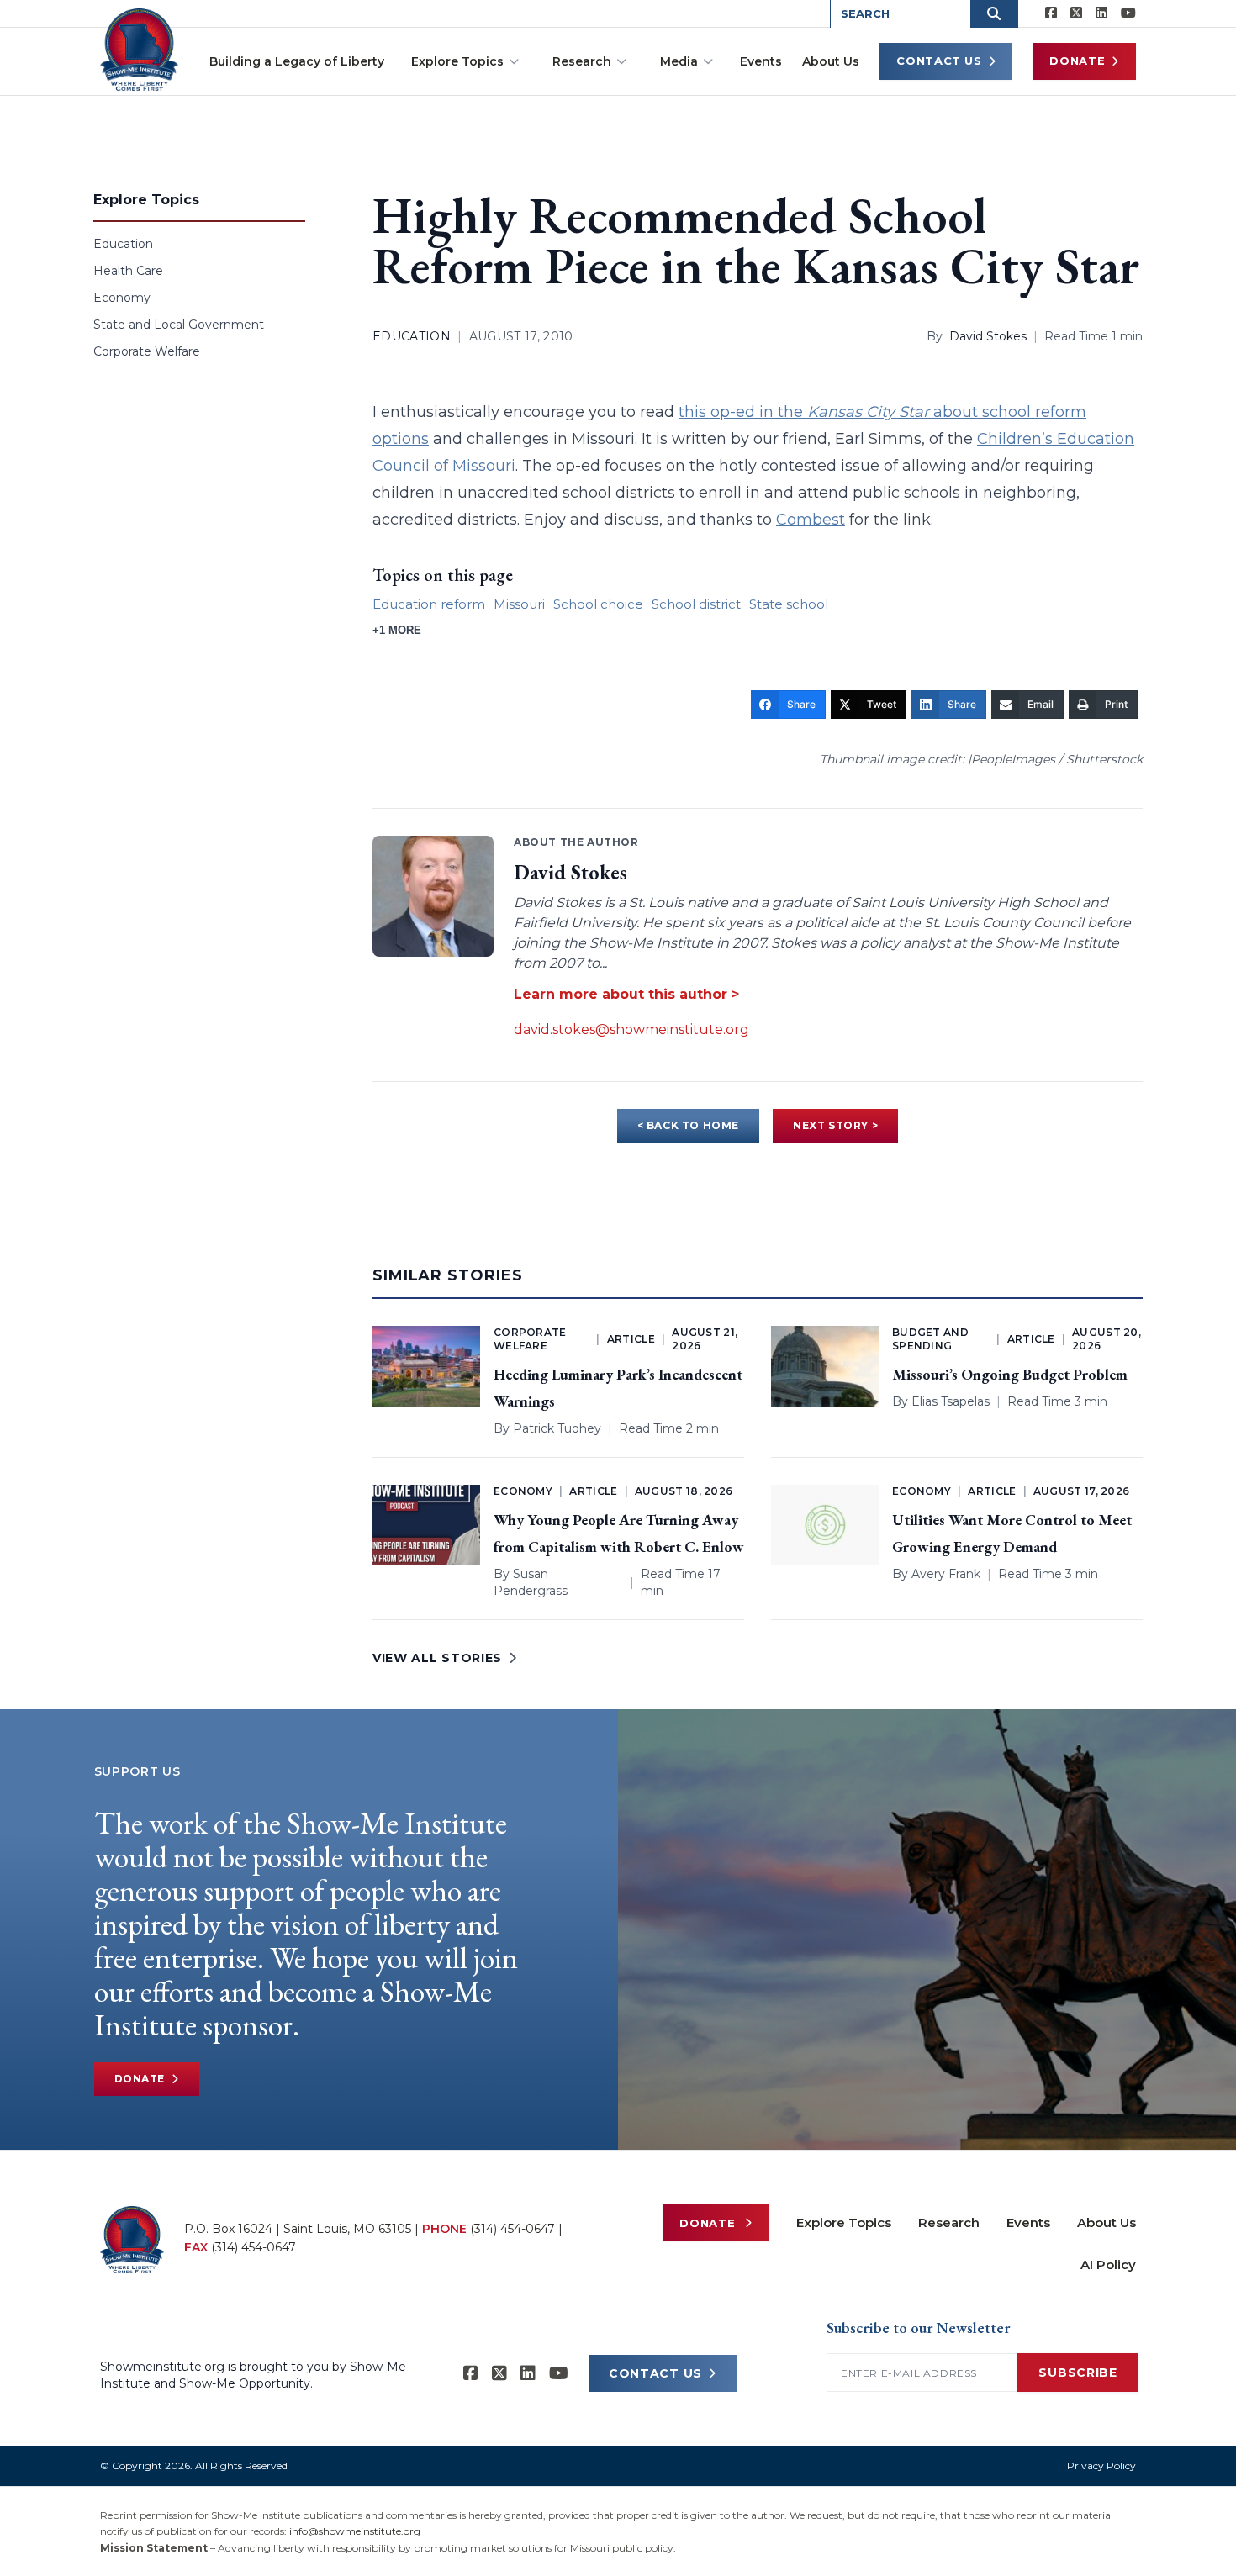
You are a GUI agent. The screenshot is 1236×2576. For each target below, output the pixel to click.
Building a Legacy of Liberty (297, 61)
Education (123, 244)
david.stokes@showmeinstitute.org (631, 1029)
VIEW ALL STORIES (437, 1658)
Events (761, 61)
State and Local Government (179, 325)
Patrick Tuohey (557, 1428)
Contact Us (939, 61)
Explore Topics (457, 61)
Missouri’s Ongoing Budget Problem (1010, 1374)
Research (582, 61)
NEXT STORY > (835, 1125)
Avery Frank (946, 1574)
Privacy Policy (1101, 2465)
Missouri (519, 604)
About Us (831, 61)
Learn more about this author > (626, 994)
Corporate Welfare (147, 351)
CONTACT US (655, 2373)
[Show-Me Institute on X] (1076, 13)
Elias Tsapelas (951, 1401)
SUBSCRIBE (1078, 2373)
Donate (1077, 61)
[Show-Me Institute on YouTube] (1128, 13)
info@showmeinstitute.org (355, 2531)
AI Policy (1108, 2265)
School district (696, 604)
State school (789, 604)
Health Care (128, 271)
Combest (811, 520)
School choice (598, 604)
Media (679, 61)
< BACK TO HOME (688, 1125)
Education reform (429, 604)
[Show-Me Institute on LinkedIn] (1101, 13)
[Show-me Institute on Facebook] (1051, 13)
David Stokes (988, 336)
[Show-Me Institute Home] (139, 50)
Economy (122, 298)
